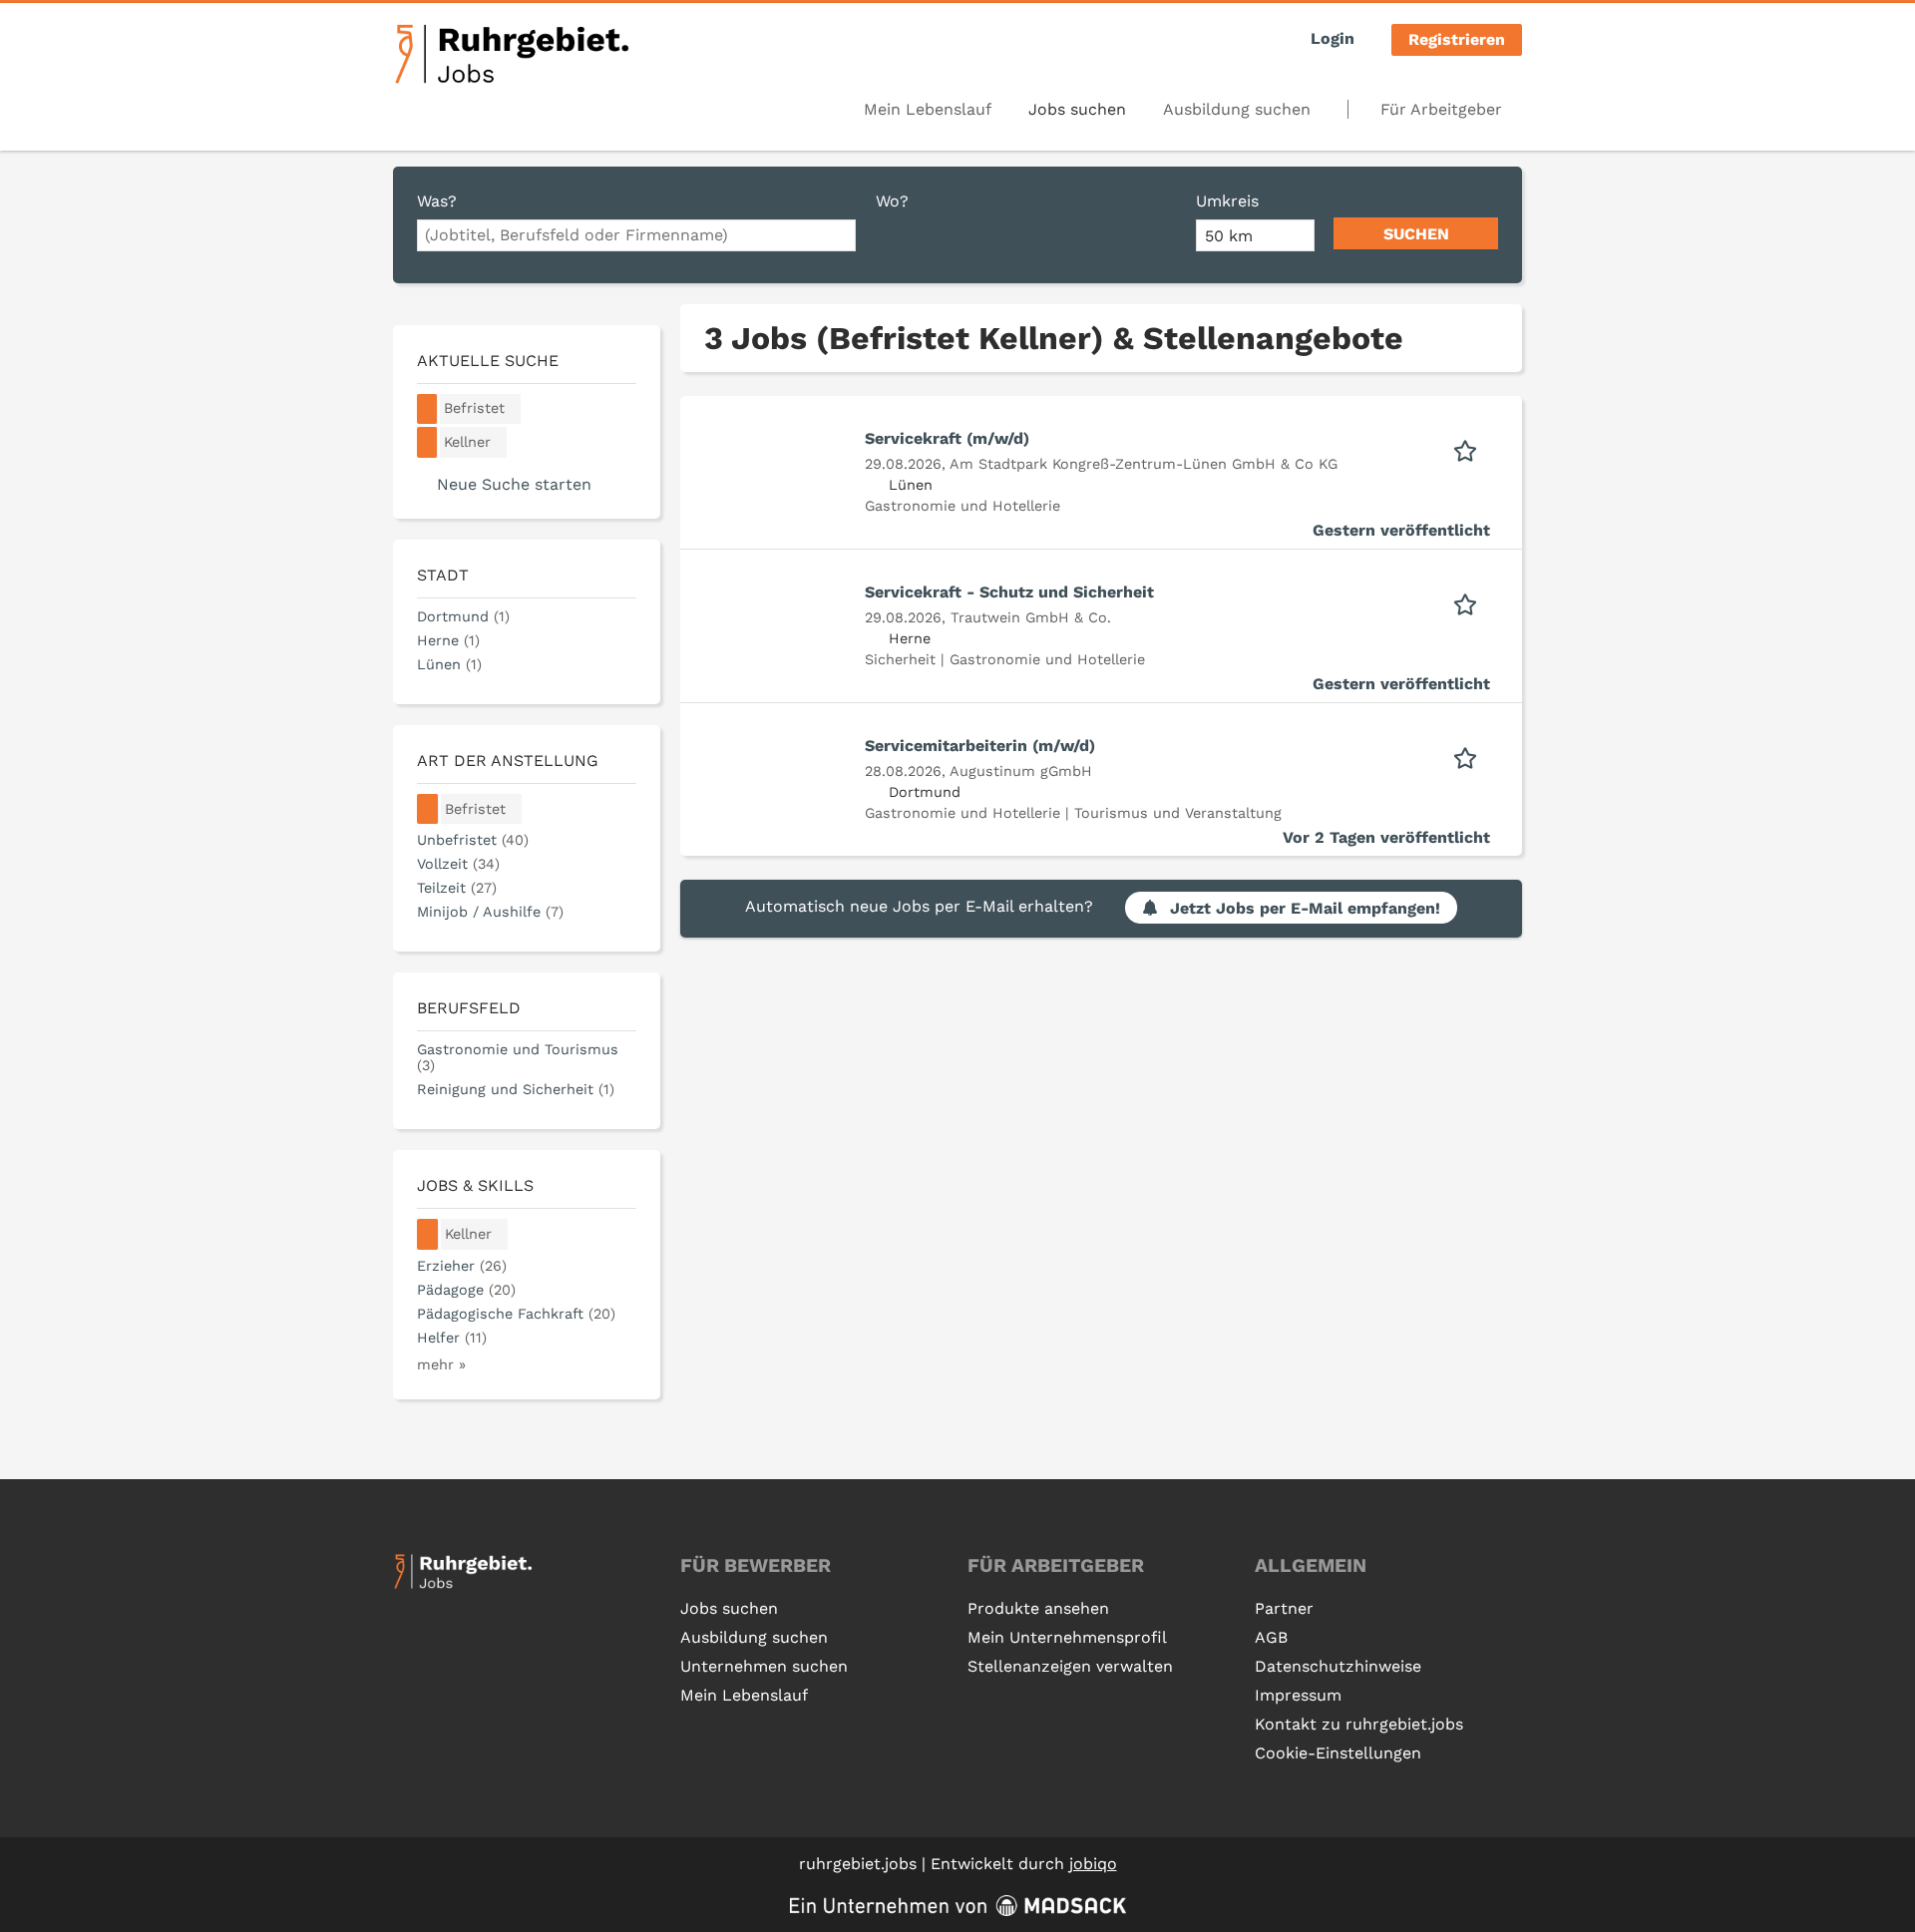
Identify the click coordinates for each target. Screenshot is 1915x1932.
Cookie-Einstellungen (1338, 1753)
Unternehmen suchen (764, 1666)
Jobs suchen (1077, 109)
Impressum (1298, 1695)
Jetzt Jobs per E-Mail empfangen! (1305, 908)
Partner (1284, 1608)
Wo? (892, 201)
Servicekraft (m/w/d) (947, 438)
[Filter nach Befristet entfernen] (428, 809)
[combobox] (636, 235)
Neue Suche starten (514, 484)
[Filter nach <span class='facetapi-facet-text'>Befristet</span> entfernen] (427, 409)
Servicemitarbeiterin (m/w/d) (980, 746)
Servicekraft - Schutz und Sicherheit (1009, 592)
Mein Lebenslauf (928, 109)
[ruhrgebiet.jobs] (511, 54)
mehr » (441, 1364)
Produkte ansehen (1038, 1608)
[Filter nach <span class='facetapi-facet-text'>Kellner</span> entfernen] (427, 442)
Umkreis (1227, 201)
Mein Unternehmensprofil (1067, 1637)
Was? (437, 201)
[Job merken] (1472, 449)
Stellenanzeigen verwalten (1070, 1666)
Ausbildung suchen (1237, 109)
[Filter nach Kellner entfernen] (428, 1234)
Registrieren (1457, 39)
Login (1333, 38)
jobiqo (1093, 1864)
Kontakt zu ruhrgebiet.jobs (1359, 1724)
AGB (1271, 1637)
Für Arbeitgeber (1441, 109)
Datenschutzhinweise (1338, 1666)
